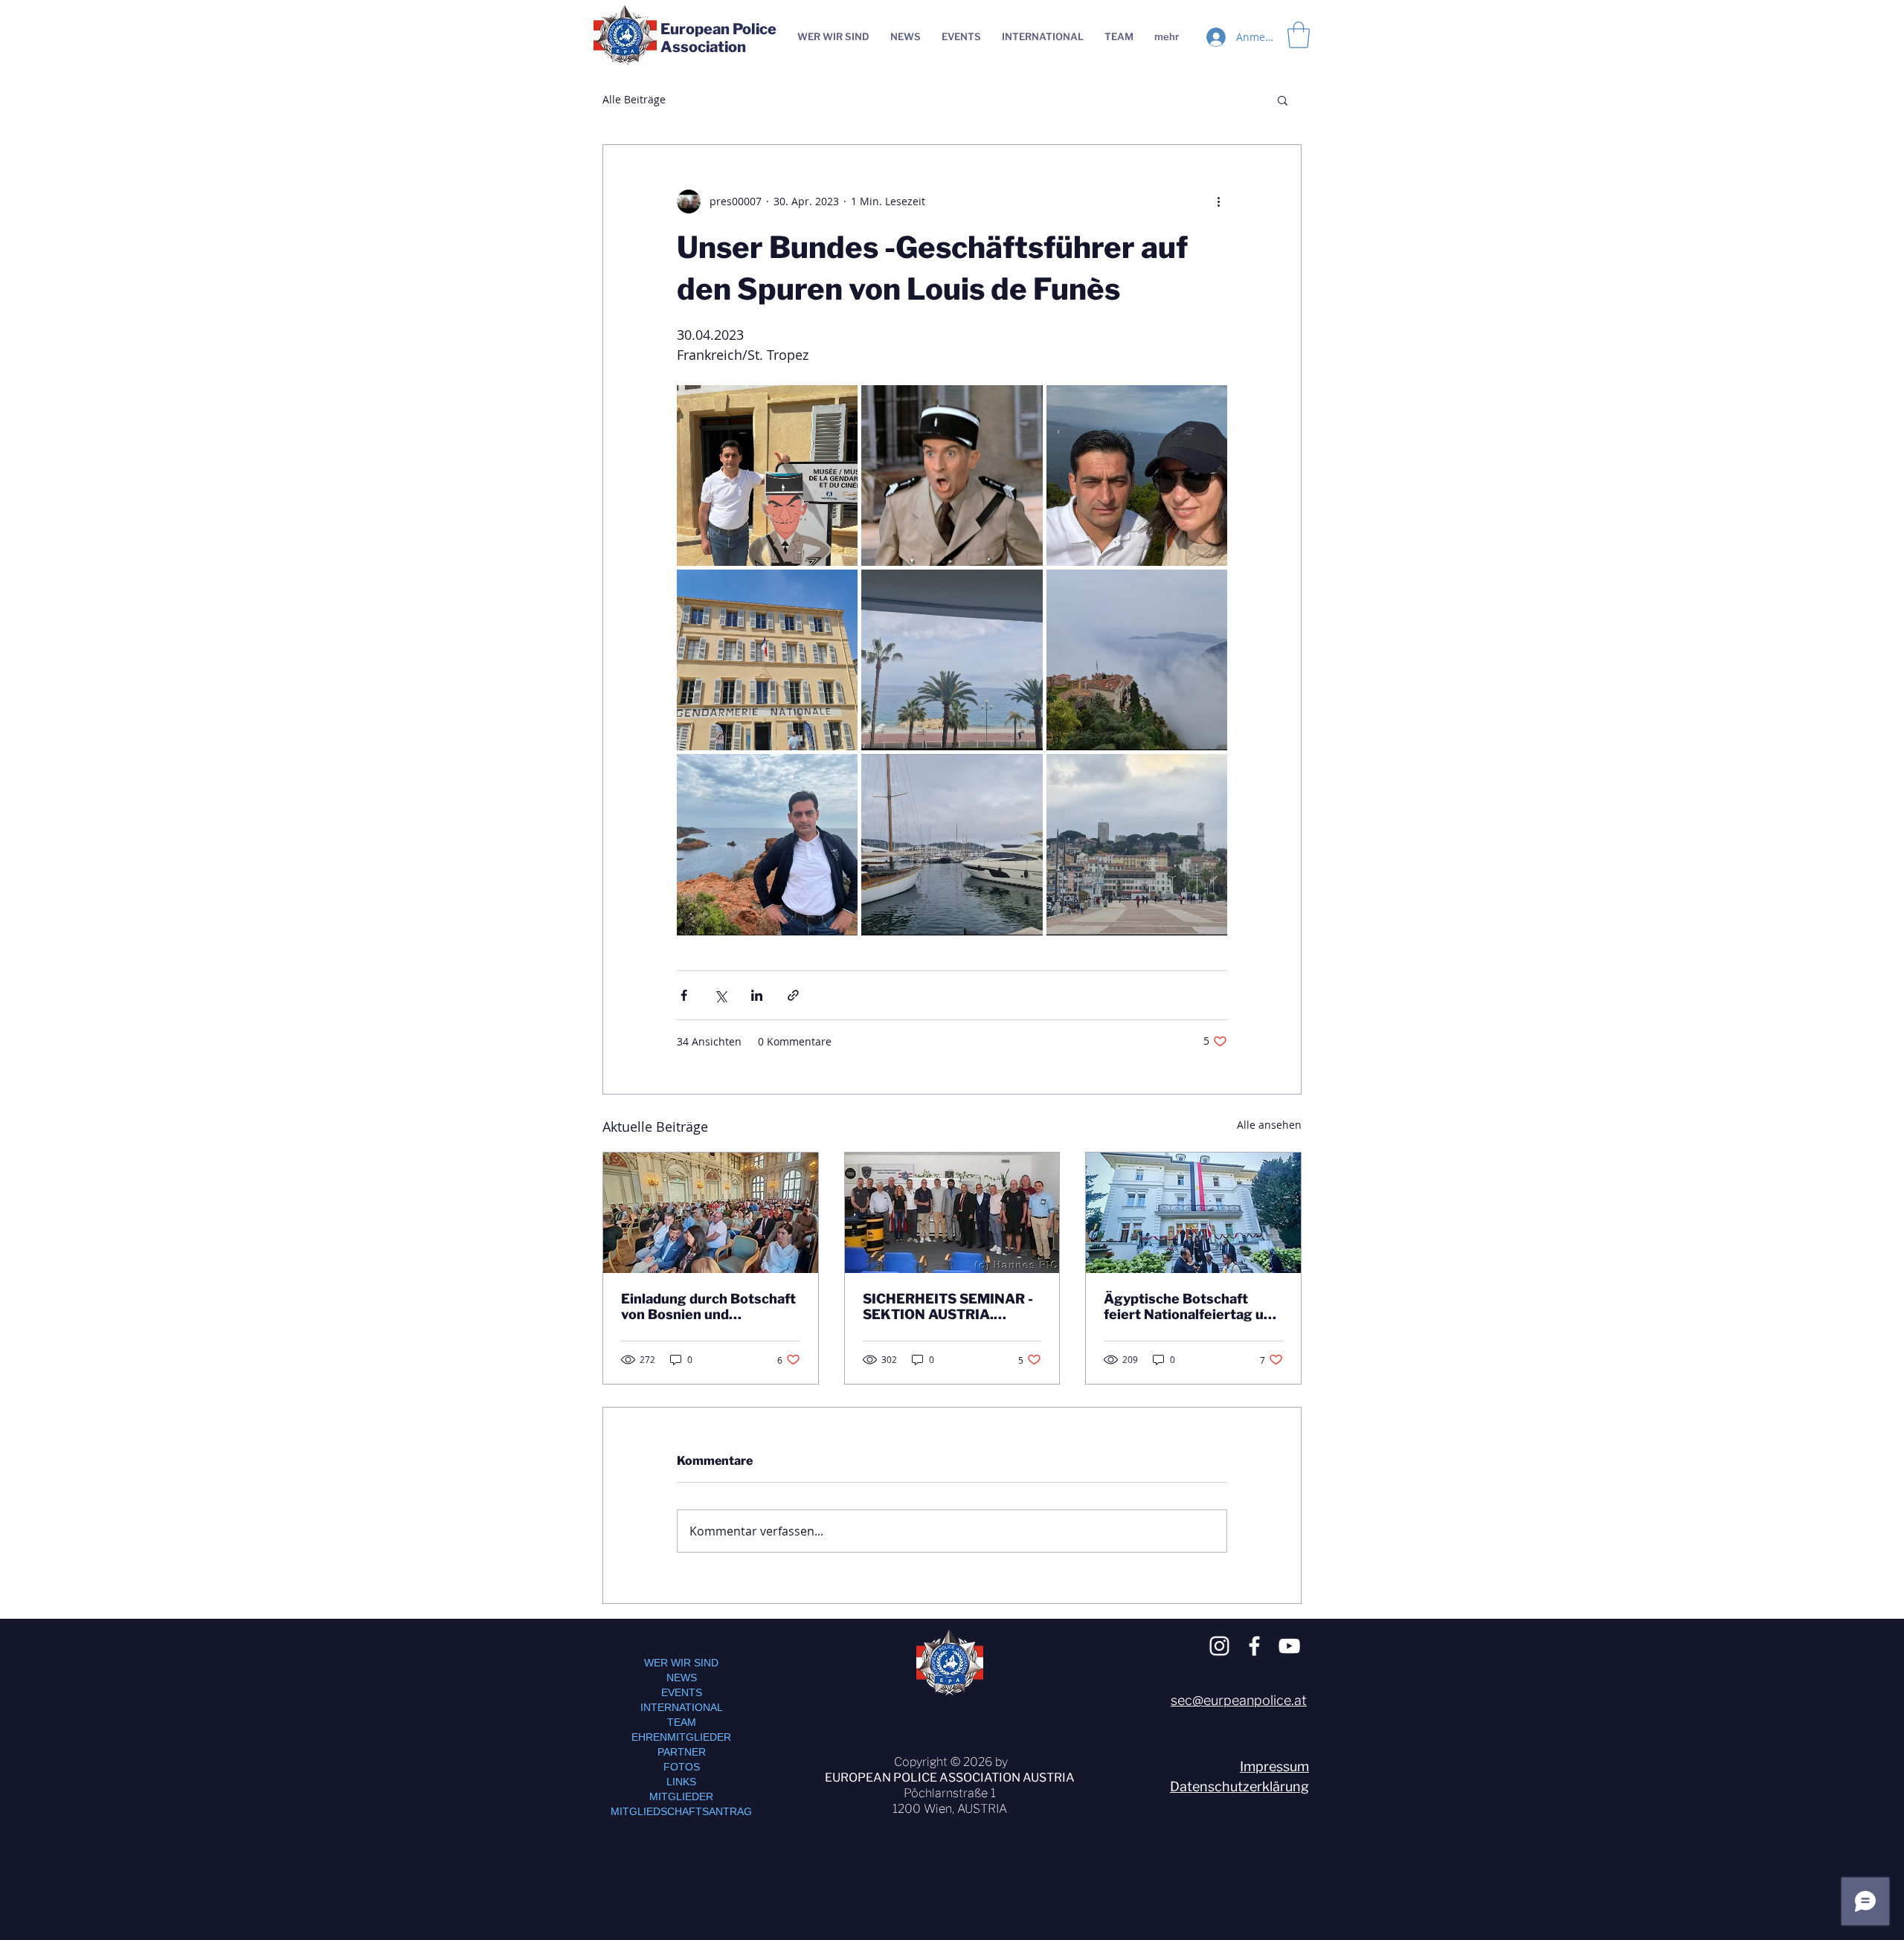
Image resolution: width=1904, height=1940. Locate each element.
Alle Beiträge (634, 99)
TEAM (682, 1722)
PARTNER (682, 1752)
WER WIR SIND (681, 1663)
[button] (1283, 100)
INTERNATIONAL (682, 1707)
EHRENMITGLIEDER (681, 1737)
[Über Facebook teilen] (684, 995)
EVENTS (682, 1692)
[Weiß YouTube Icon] (1289, 1646)
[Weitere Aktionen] (1218, 202)
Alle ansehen (1269, 1125)
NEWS (682, 1678)
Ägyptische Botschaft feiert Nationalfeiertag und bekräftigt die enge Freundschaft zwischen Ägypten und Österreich (1192, 1306)
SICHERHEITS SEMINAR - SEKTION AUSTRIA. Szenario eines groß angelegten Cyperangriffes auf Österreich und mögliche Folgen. (952, 1306)
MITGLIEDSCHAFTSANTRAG (681, 1811)
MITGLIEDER (681, 1796)
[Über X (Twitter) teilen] (720, 995)
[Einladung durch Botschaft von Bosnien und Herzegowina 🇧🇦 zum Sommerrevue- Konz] (711, 1213)
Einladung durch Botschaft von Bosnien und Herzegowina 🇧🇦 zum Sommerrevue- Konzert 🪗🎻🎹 (709, 1306)
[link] (1299, 35)
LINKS (681, 1782)
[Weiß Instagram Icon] (1219, 1646)
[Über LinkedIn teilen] (757, 995)
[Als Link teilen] (793, 995)
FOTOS (682, 1767)
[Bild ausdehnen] (767, 476)
